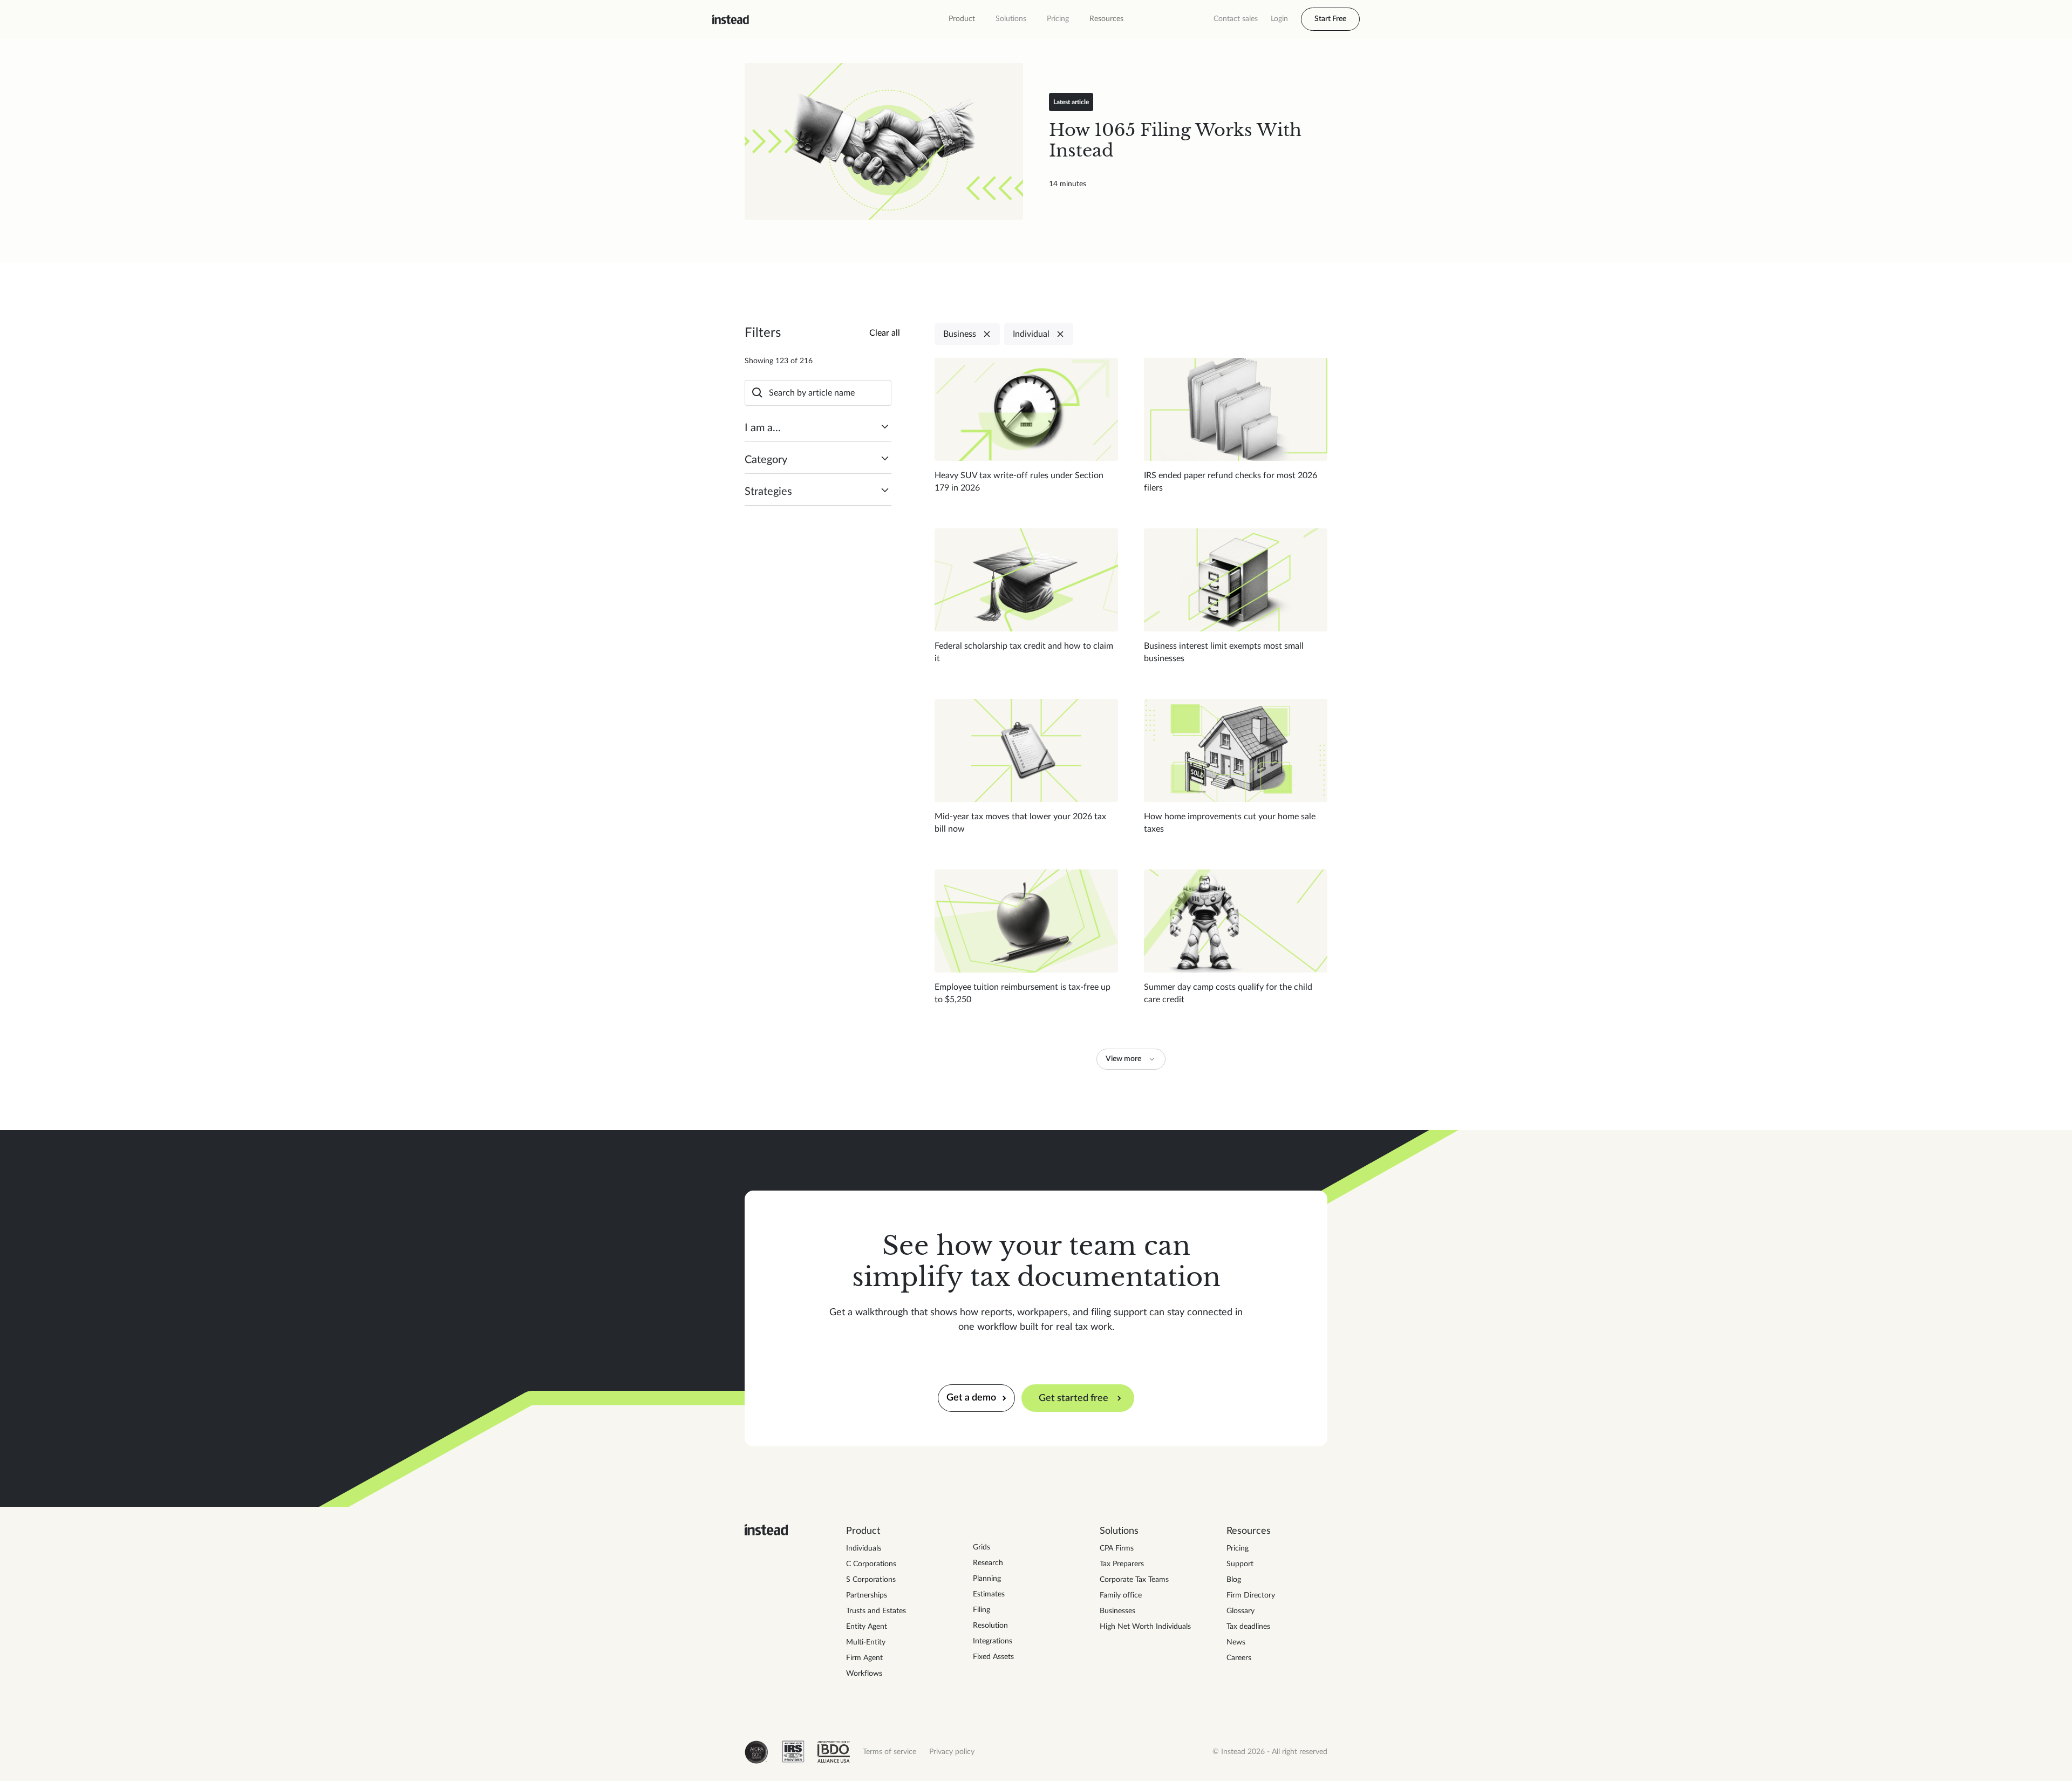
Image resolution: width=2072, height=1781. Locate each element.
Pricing (1058, 19)
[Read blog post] (884, 141)
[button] (962, 19)
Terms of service (890, 1752)
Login (1279, 19)
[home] (731, 19)
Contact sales (1236, 19)
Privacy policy (952, 1752)
